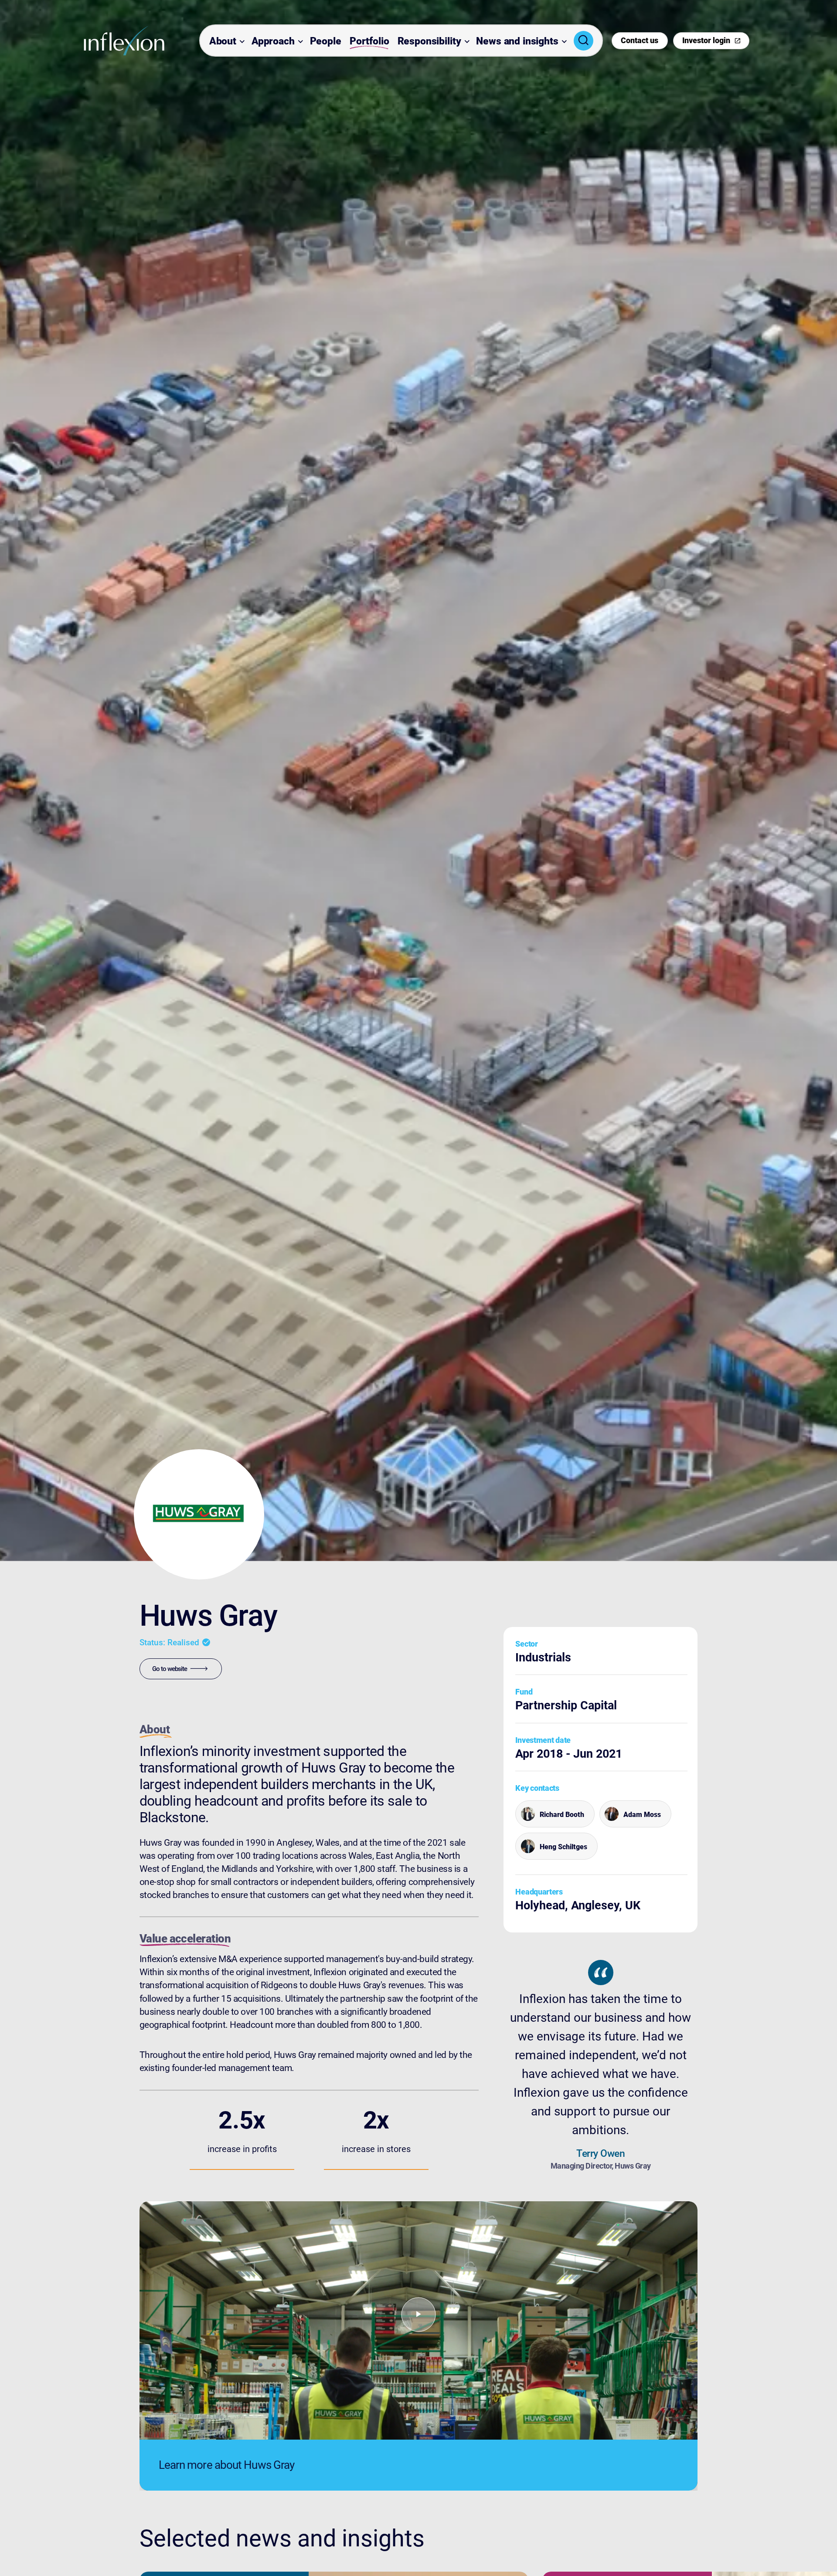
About (223, 41)
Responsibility (429, 41)
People (326, 41)
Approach (273, 41)
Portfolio (369, 41)
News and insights (517, 41)
